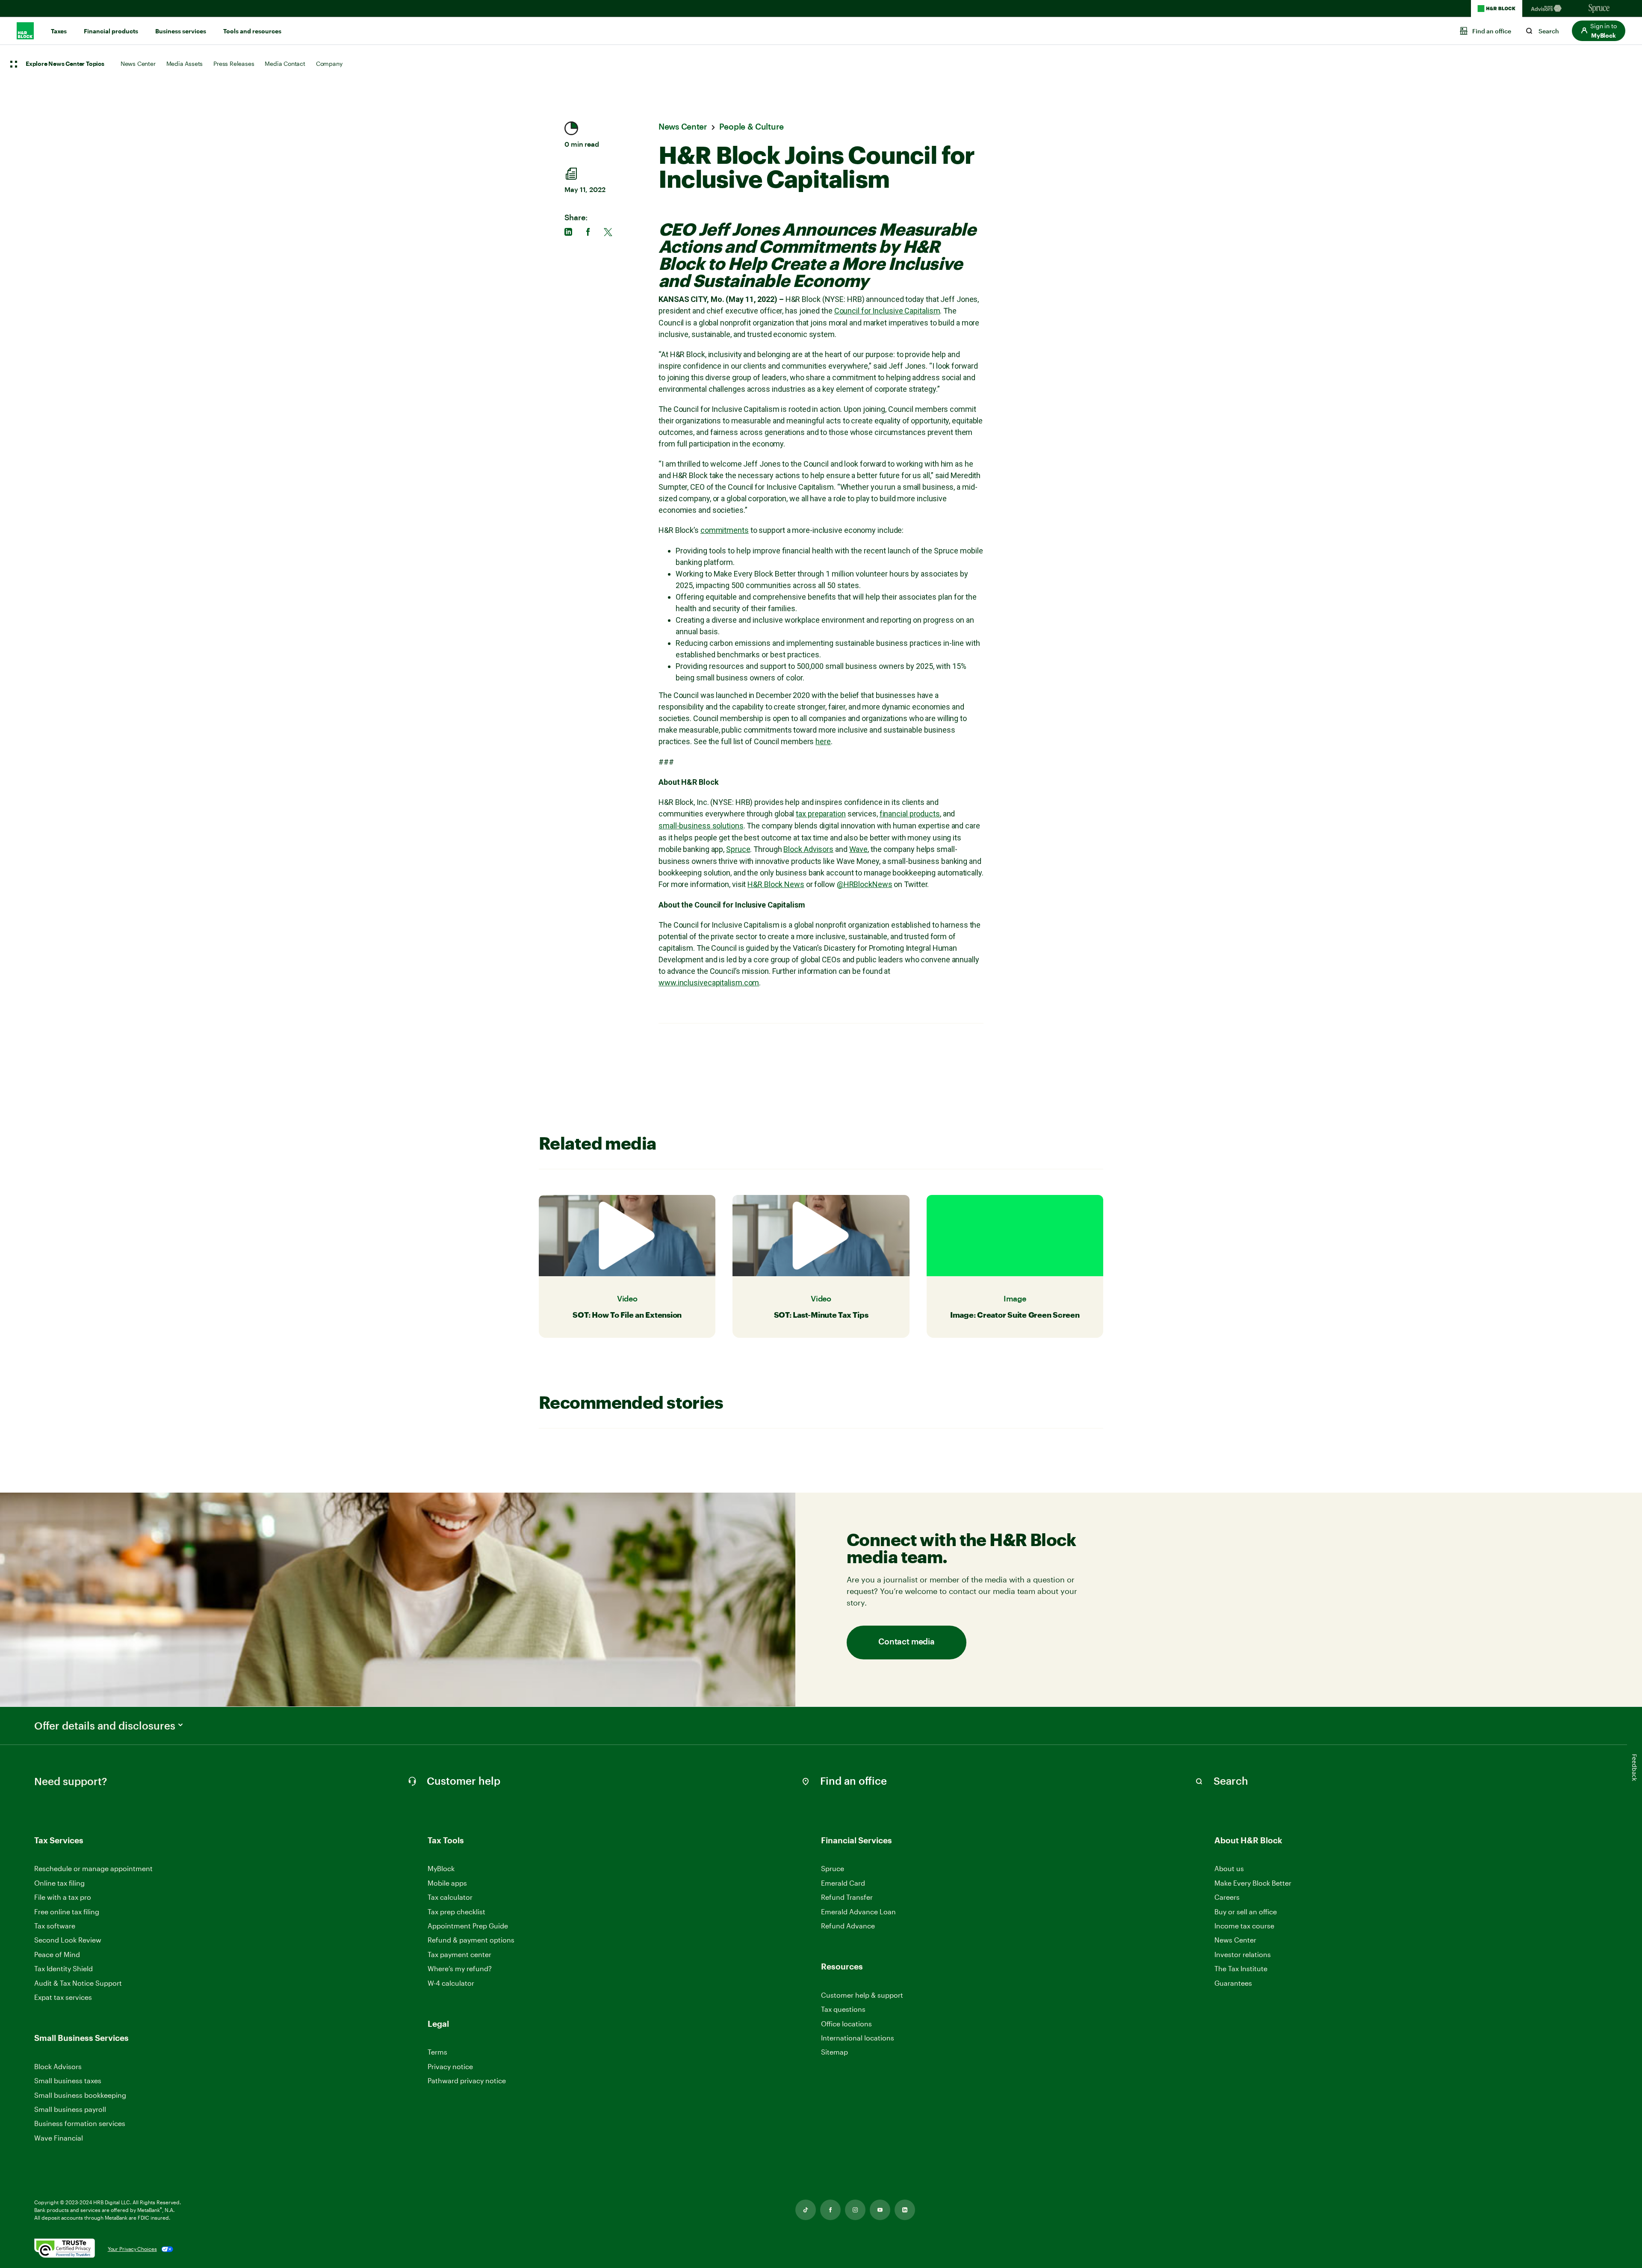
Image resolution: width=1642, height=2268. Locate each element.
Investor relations (1243, 1955)
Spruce (738, 849)
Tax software (55, 1926)
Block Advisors (808, 849)
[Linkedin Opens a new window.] (905, 2210)
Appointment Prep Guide (468, 1926)
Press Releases (234, 64)
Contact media (906, 1642)
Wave (859, 849)
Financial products (111, 31)
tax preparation (821, 814)
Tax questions (843, 2009)
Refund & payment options (471, 1940)
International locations (858, 2038)
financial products (910, 814)
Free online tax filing (67, 1912)
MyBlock (441, 1868)
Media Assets (185, 64)
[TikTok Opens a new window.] (806, 2210)
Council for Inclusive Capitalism (887, 311)
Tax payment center (459, 1954)
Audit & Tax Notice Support (78, 1983)
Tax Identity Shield (63, 1968)
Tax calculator (450, 1897)
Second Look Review (68, 1940)
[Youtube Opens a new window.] (880, 2210)
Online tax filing (59, 1883)
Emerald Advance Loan (858, 1912)
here (823, 741)
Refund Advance (848, 1926)
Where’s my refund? (460, 1968)
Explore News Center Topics (65, 64)
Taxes (59, 31)
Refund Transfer (847, 1897)
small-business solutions (701, 826)
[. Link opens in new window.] (65, 2249)
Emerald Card (843, 1883)
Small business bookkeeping (80, 2095)
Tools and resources (252, 31)
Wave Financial (59, 2138)
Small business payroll (70, 2109)
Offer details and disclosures (105, 1726)
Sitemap (834, 2052)
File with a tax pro (63, 1897)
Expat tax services (63, 1997)
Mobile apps (447, 1883)
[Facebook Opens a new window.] (830, 2210)
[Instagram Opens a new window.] (855, 2210)
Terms (437, 2052)
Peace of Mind (57, 1954)
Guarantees (1233, 1983)
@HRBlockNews (865, 884)
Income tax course (1244, 1926)
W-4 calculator (451, 1983)
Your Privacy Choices (132, 2249)
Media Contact (285, 64)
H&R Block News (776, 884)
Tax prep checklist (456, 1912)
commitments (725, 530)
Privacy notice (450, 2066)
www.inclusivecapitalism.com (709, 983)
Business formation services (80, 2123)
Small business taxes (68, 2080)
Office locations (846, 2024)
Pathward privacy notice (467, 2080)
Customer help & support (862, 1995)
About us (1229, 1868)
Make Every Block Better (1253, 1883)
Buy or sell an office (1246, 1912)
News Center (138, 64)
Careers (1227, 1897)
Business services (181, 31)
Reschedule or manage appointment (93, 1868)
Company (329, 64)
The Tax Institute (1241, 1969)
